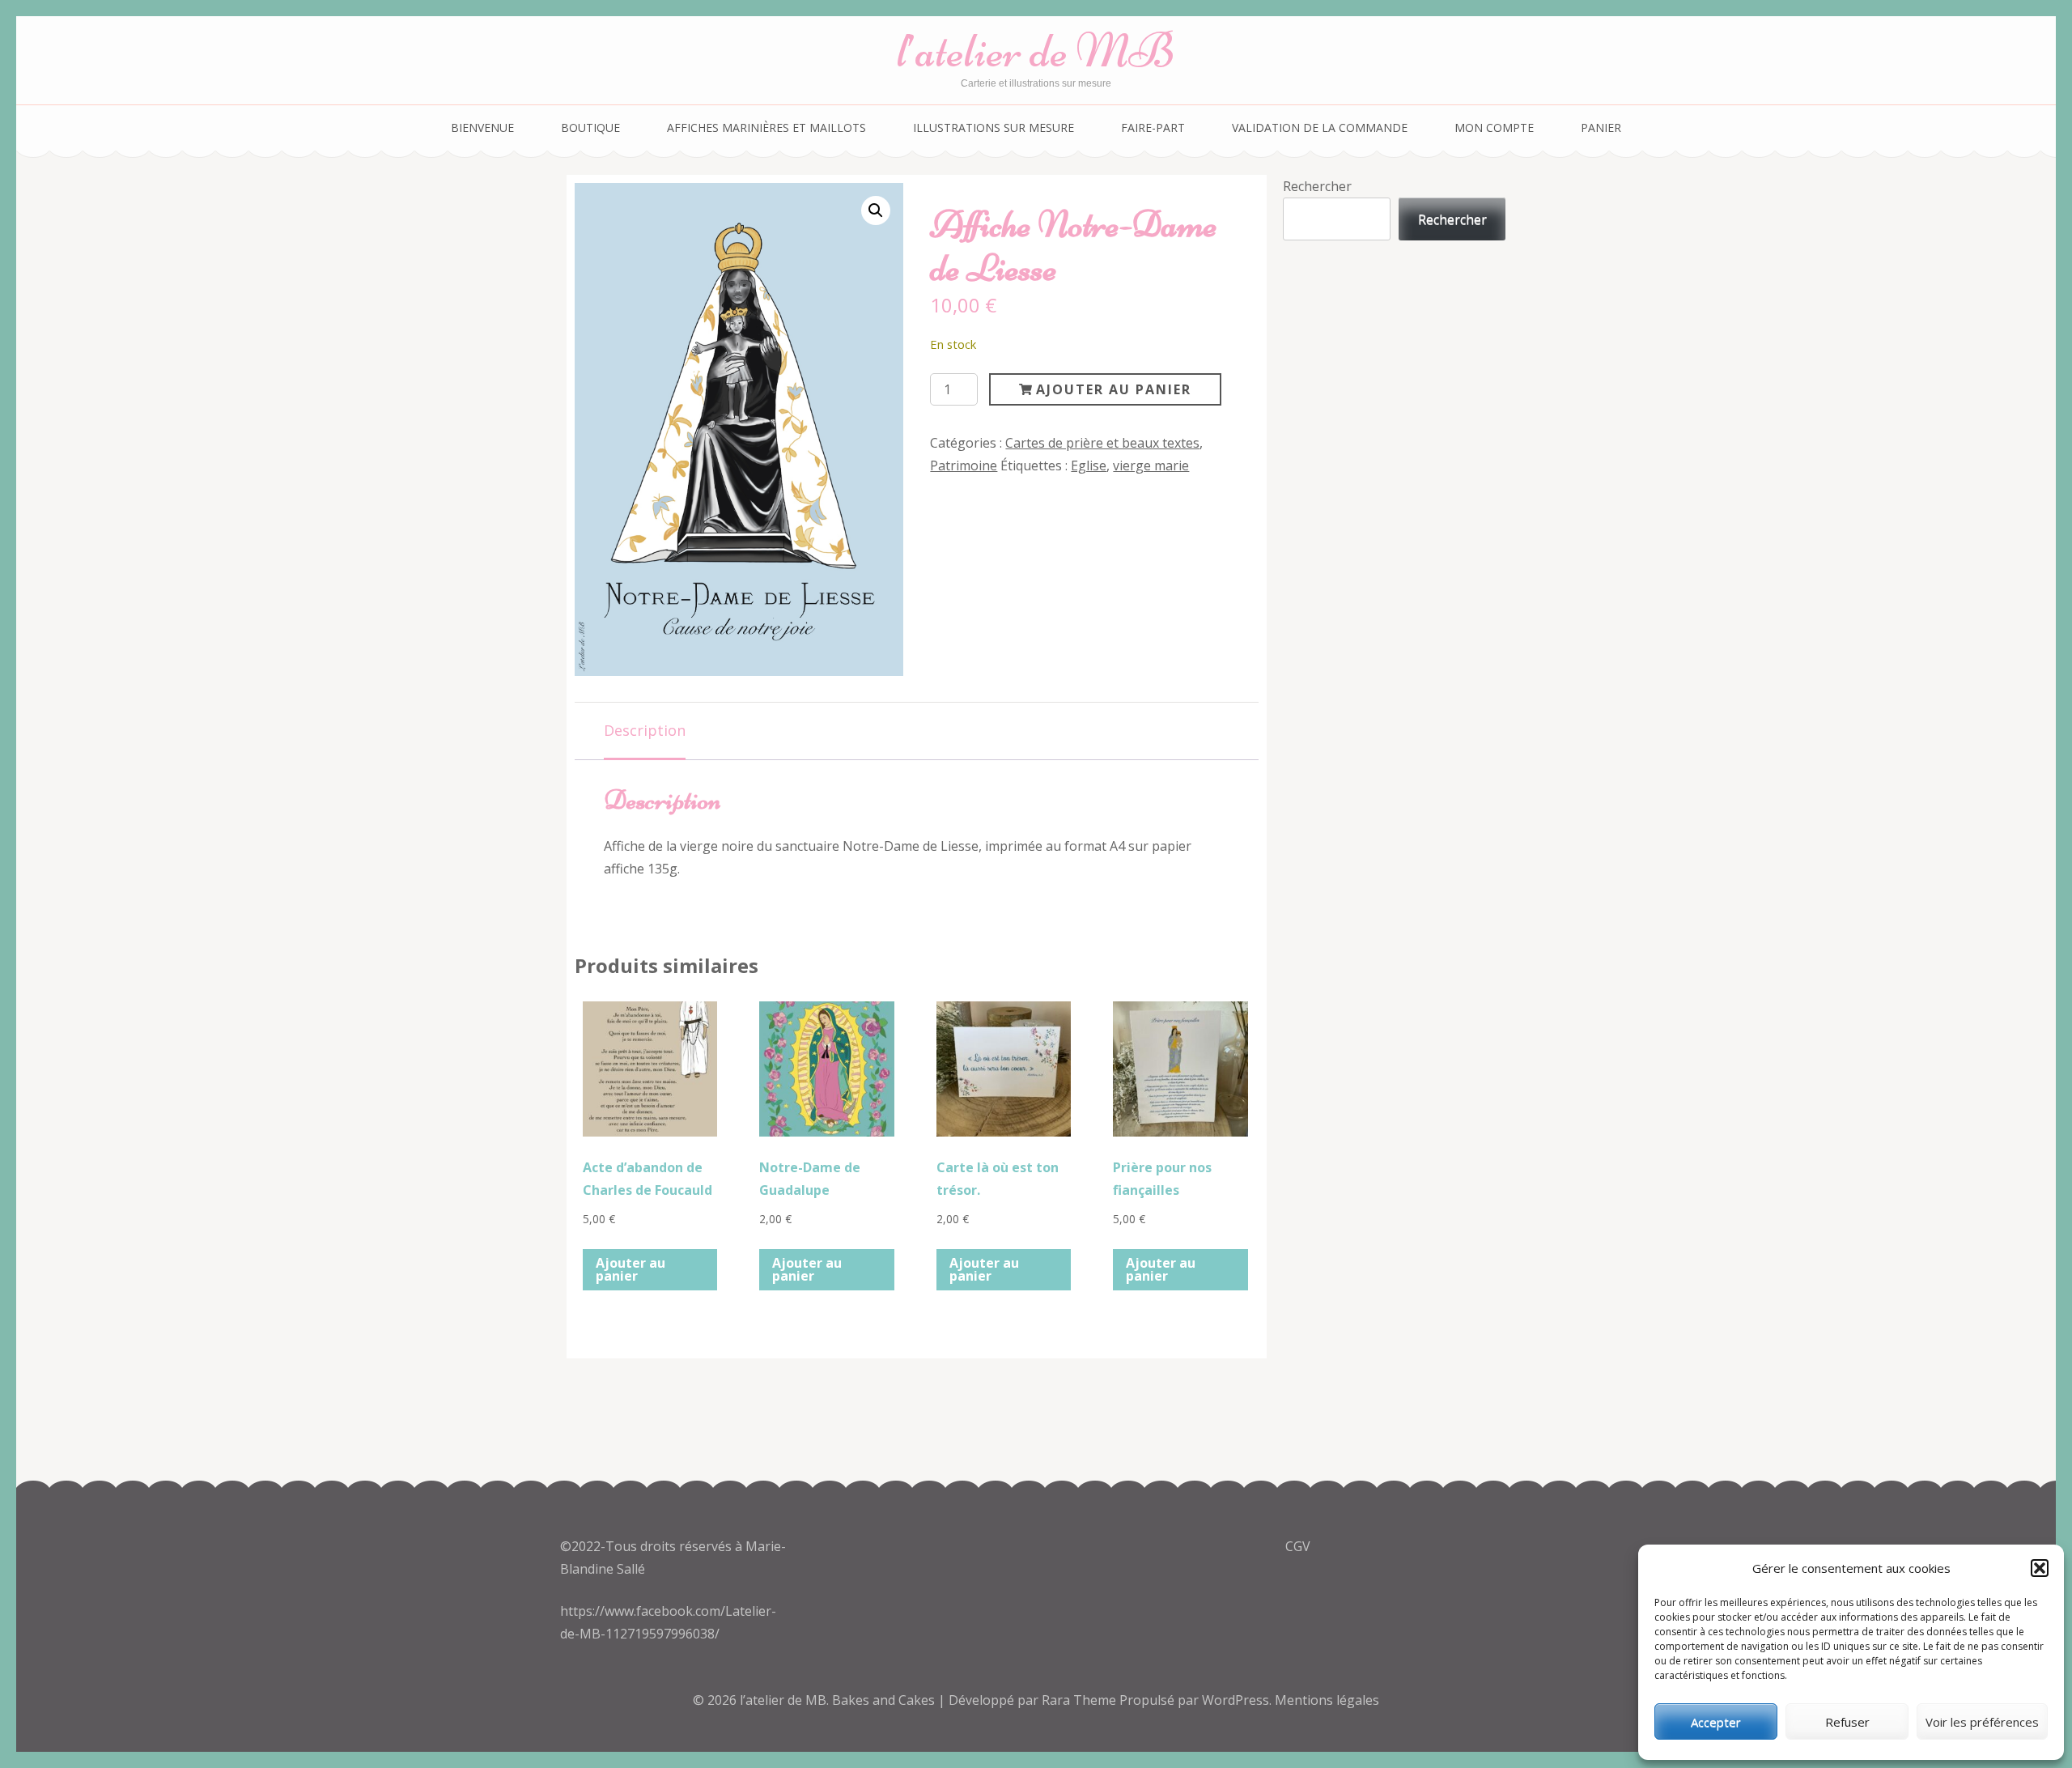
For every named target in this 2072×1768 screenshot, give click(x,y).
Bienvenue (482, 127)
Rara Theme (1081, 1700)
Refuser (1847, 1722)
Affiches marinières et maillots (766, 127)
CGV (1298, 1546)
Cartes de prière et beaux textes (1102, 443)
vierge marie (1151, 465)
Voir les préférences (1982, 1722)
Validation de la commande (1320, 127)
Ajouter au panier (1114, 389)
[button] (2040, 1568)
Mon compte (1494, 127)
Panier (1601, 127)
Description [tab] (645, 730)
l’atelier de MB (1036, 51)
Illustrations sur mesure (994, 127)
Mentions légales (1327, 1700)
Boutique (590, 127)
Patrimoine (964, 465)
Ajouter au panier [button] (631, 1269)
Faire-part (1153, 127)
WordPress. (1237, 1700)
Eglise (1089, 465)
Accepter (1716, 1722)
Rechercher (1317, 186)
